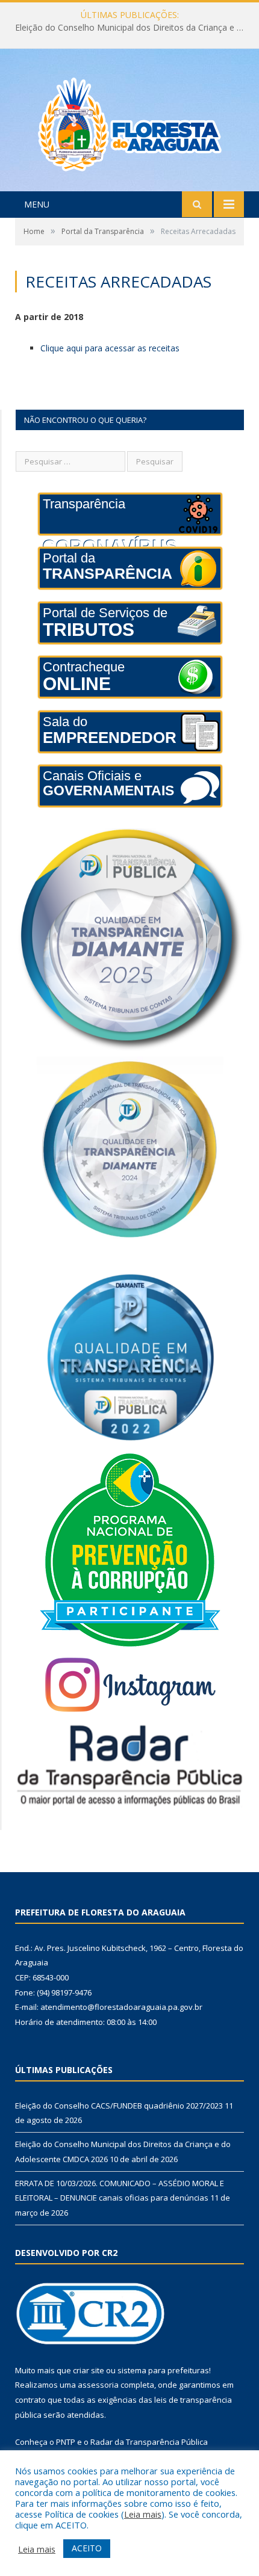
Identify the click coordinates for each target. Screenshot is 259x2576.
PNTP (66, 2442)
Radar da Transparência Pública (149, 2442)
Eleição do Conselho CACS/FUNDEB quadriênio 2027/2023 (119, 2106)
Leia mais (143, 2514)
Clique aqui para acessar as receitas (110, 348)
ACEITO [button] (87, 2548)
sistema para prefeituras (163, 2370)
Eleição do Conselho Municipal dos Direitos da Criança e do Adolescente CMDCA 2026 (133, 28)
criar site (89, 2370)
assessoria (98, 2385)
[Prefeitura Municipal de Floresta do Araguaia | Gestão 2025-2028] (130, 121)
